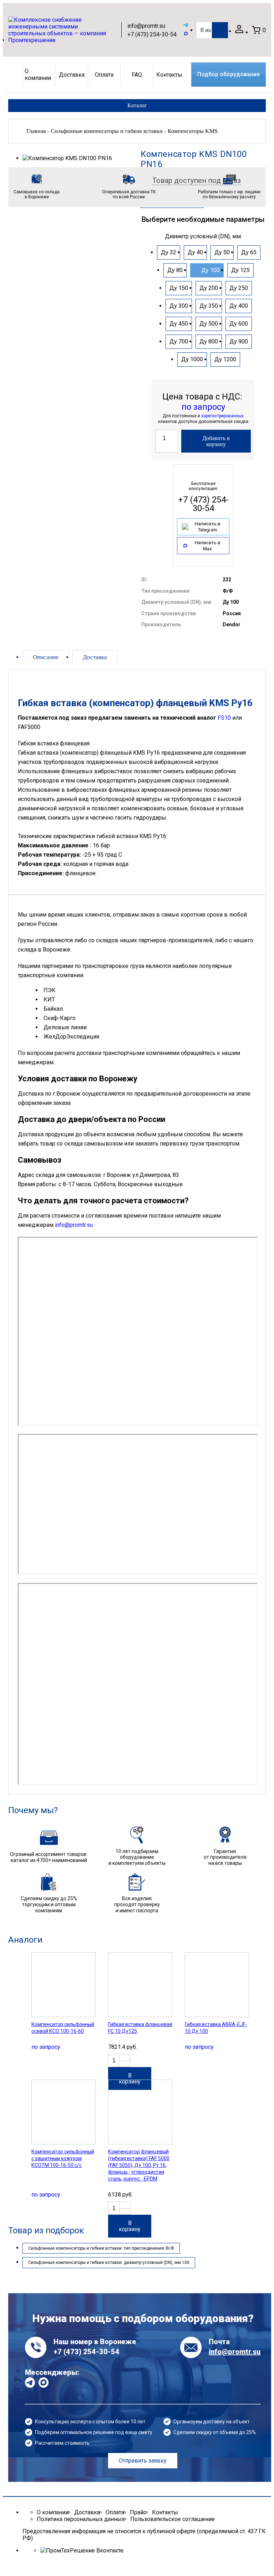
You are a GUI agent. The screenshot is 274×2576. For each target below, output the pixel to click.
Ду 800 (209, 341)
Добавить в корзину (216, 441)
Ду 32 (169, 252)
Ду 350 (209, 306)
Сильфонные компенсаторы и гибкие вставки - (108, 131)
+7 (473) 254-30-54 (152, 34)
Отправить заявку (143, 2461)
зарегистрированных (222, 416)
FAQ (137, 75)
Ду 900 (239, 341)
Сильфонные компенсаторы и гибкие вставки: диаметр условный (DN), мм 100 (109, 2263)
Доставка (72, 75)
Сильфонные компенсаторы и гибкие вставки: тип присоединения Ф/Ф (101, 2248)
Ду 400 (239, 306)
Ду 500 (209, 324)
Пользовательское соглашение (172, 2519)
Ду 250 (239, 288)
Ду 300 (179, 306)
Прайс (138, 2512)
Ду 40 (195, 252)
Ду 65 (249, 252)
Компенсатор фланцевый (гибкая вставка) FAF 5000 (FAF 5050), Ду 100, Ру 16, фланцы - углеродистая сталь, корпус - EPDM (139, 2165)
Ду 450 (179, 324)
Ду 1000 (192, 359)
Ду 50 (222, 252)
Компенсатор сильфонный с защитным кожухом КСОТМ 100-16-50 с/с (63, 2158)
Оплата (104, 75)
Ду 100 (210, 270)
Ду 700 (179, 341)
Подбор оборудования (229, 75)
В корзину (130, 2078)
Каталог (137, 105)
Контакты (169, 75)
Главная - (38, 131)
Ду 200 (209, 288)
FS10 (224, 718)
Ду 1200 (225, 359)
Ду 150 (179, 288)
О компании (38, 75)
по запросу (203, 407)
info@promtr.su (146, 26)
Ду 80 (175, 270)
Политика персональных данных (81, 2519)
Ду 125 (240, 270)
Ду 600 (239, 324)
